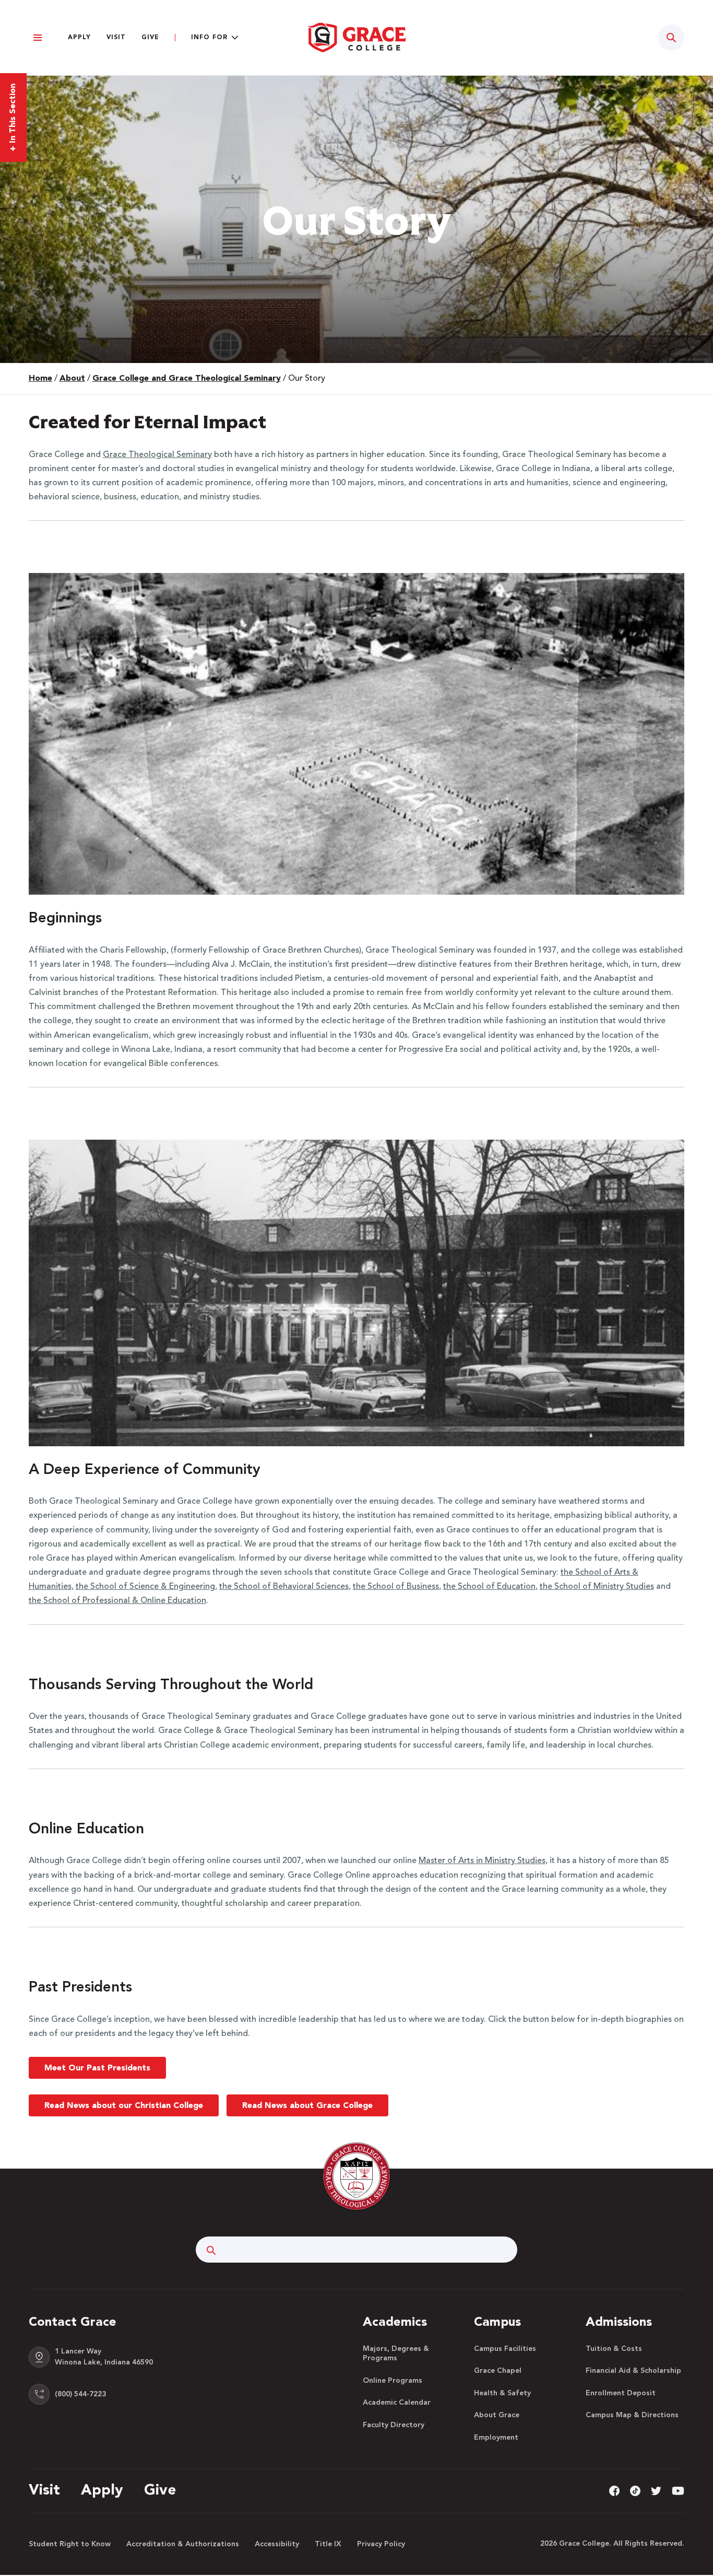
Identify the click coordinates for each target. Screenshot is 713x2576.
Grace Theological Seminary (157, 455)
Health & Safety (502, 2393)
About (72, 379)
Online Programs (393, 2381)
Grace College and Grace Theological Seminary (187, 379)
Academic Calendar (397, 2403)
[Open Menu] (38, 38)
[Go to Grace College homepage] (356, 2176)
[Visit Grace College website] (356, 38)
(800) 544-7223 (80, 2394)
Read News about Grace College (307, 2106)
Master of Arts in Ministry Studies (482, 1861)
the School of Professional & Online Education (117, 1601)
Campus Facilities (505, 2349)
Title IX (328, 2544)
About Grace (497, 2415)
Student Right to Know (70, 2544)
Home (40, 379)
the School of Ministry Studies (597, 1587)
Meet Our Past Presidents (97, 2068)
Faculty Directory (394, 2425)
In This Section (13, 118)
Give (150, 38)
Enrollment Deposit (621, 2393)
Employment (496, 2438)
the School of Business (396, 1587)
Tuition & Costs (614, 2349)
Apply (79, 38)
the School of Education (489, 1587)
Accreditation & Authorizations (183, 2544)
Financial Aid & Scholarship (633, 2371)
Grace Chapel (498, 2371)
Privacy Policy (381, 2544)
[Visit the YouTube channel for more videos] (678, 2490)
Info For (209, 38)
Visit (116, 38)
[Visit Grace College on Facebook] (614, 2490)
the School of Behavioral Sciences (284, 1587)
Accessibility (277, 2544)
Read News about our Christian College (124, 2106)
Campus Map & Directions (632, 2415)
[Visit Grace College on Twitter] (656, 2490)
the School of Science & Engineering (145, 1587)
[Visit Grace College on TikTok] (635, 2490)
